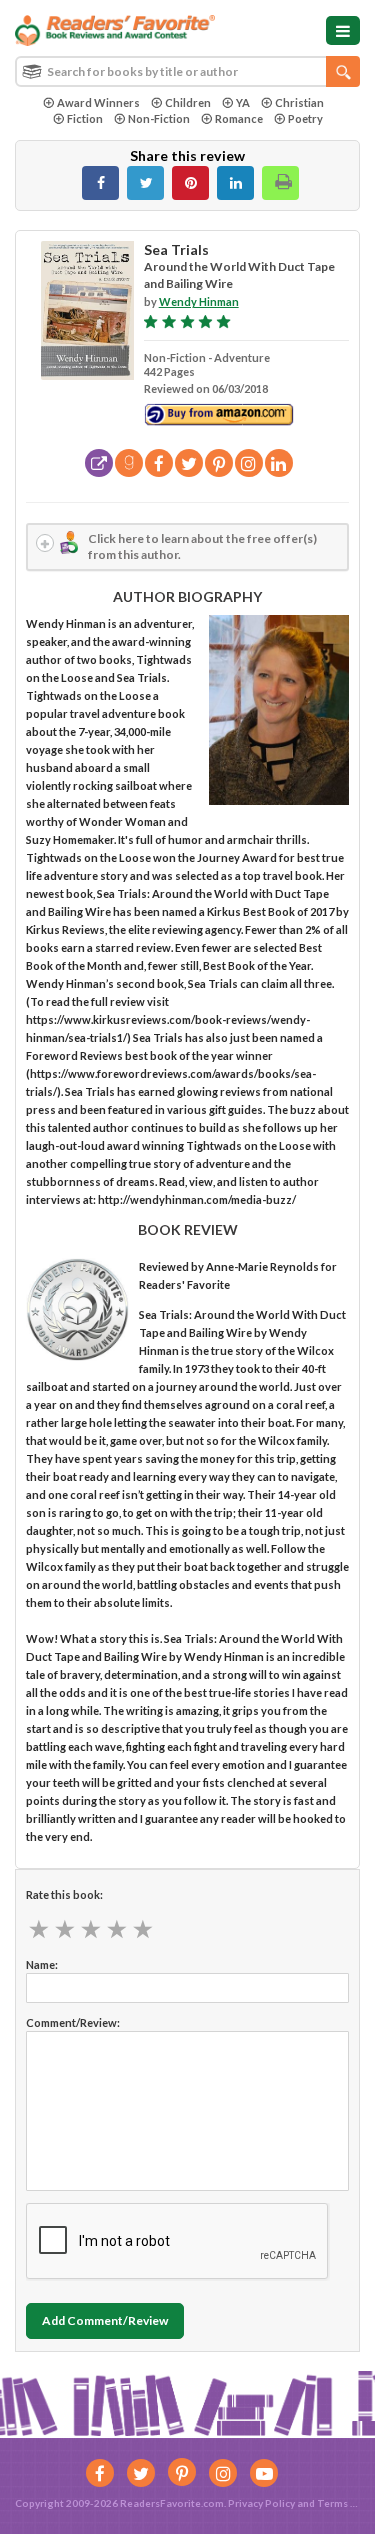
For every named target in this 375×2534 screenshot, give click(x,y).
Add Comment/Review (105, 2320)
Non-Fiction (159, 118)
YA (243, 102)
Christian (299, 102)
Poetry (305, 118)
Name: (42, 1964)
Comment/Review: (73, 2022)
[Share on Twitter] (145, 183)
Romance (239, 118)
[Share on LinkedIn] (235, 183)
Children (188, 102)
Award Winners (98, 102)
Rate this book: (64, 1894)
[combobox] (187, 71)
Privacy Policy (261, 2503)
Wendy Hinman (199, 301)
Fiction (85, 118)
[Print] (280, 183)
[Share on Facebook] (100, 183)
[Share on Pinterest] (190, 183)
